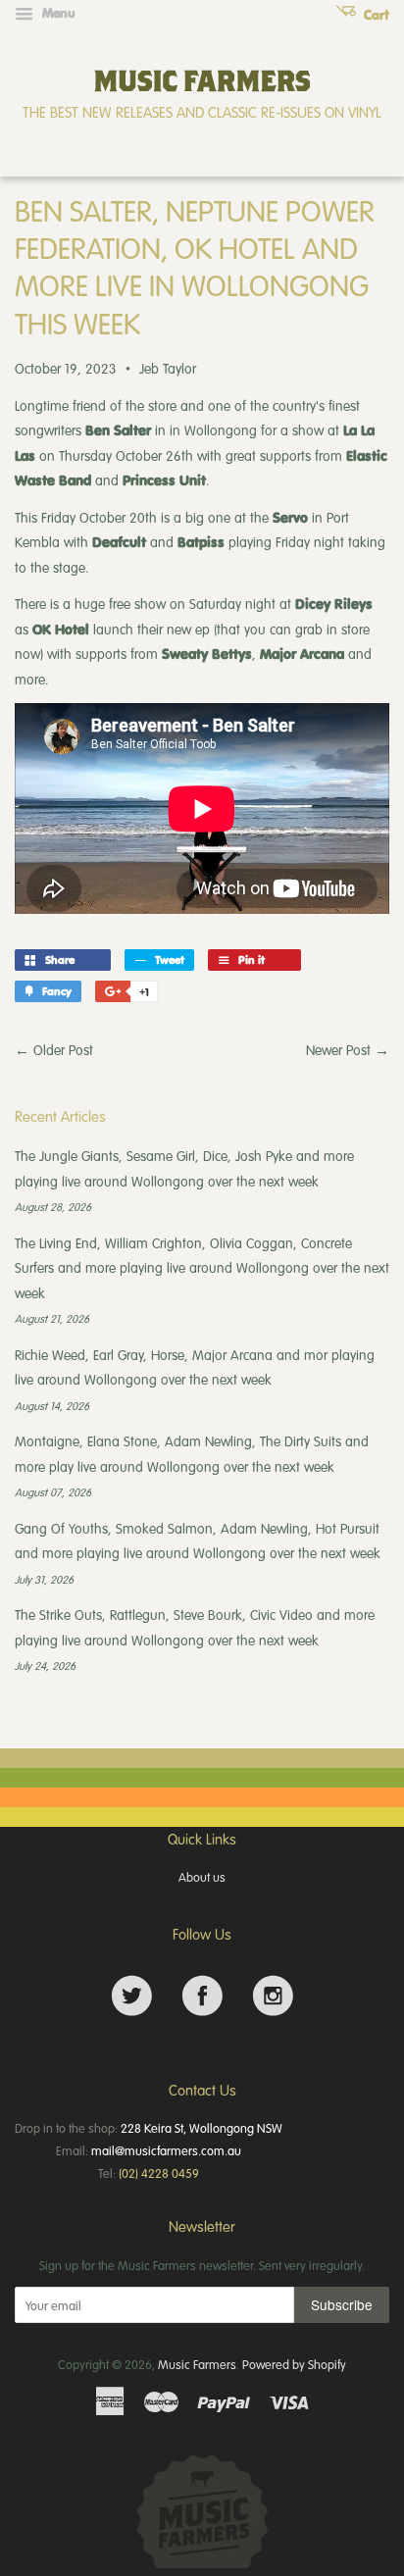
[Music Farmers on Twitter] (132, 1996)
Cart (375, 15)
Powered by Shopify (294, 2364)
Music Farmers (197, 2364)
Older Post (63, 1050)
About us (202, 1877)
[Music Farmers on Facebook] (202, 1996)
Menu (57, 13)
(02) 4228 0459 (159, 2173)
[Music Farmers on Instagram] (273, 1996)
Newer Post (338, 1050)
